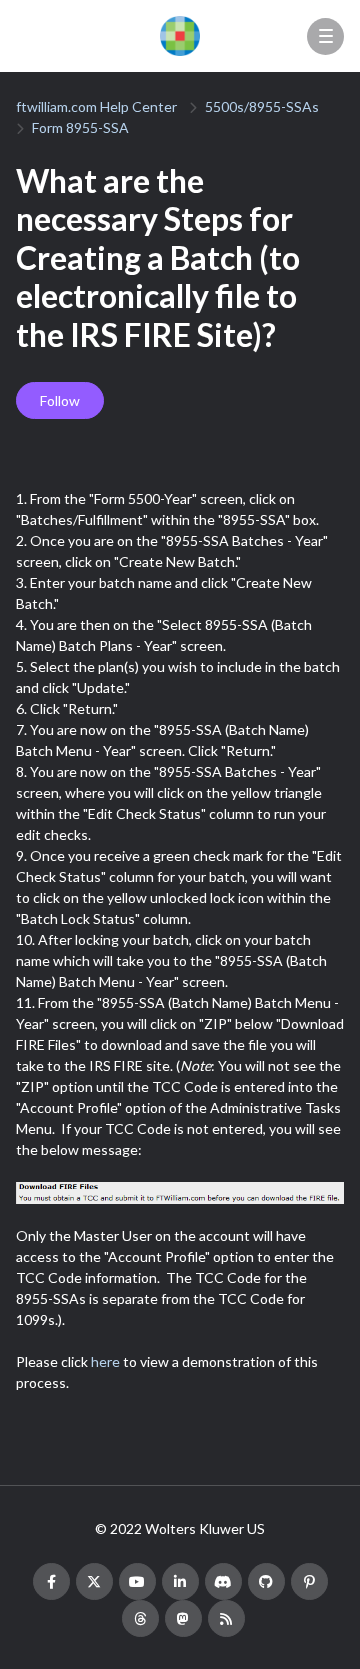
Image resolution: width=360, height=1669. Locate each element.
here (105, 1361)
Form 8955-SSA (80, 127)
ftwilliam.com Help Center (96, 106)
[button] (325, 36)
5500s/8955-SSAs (262, 106)
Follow (60, 400)
